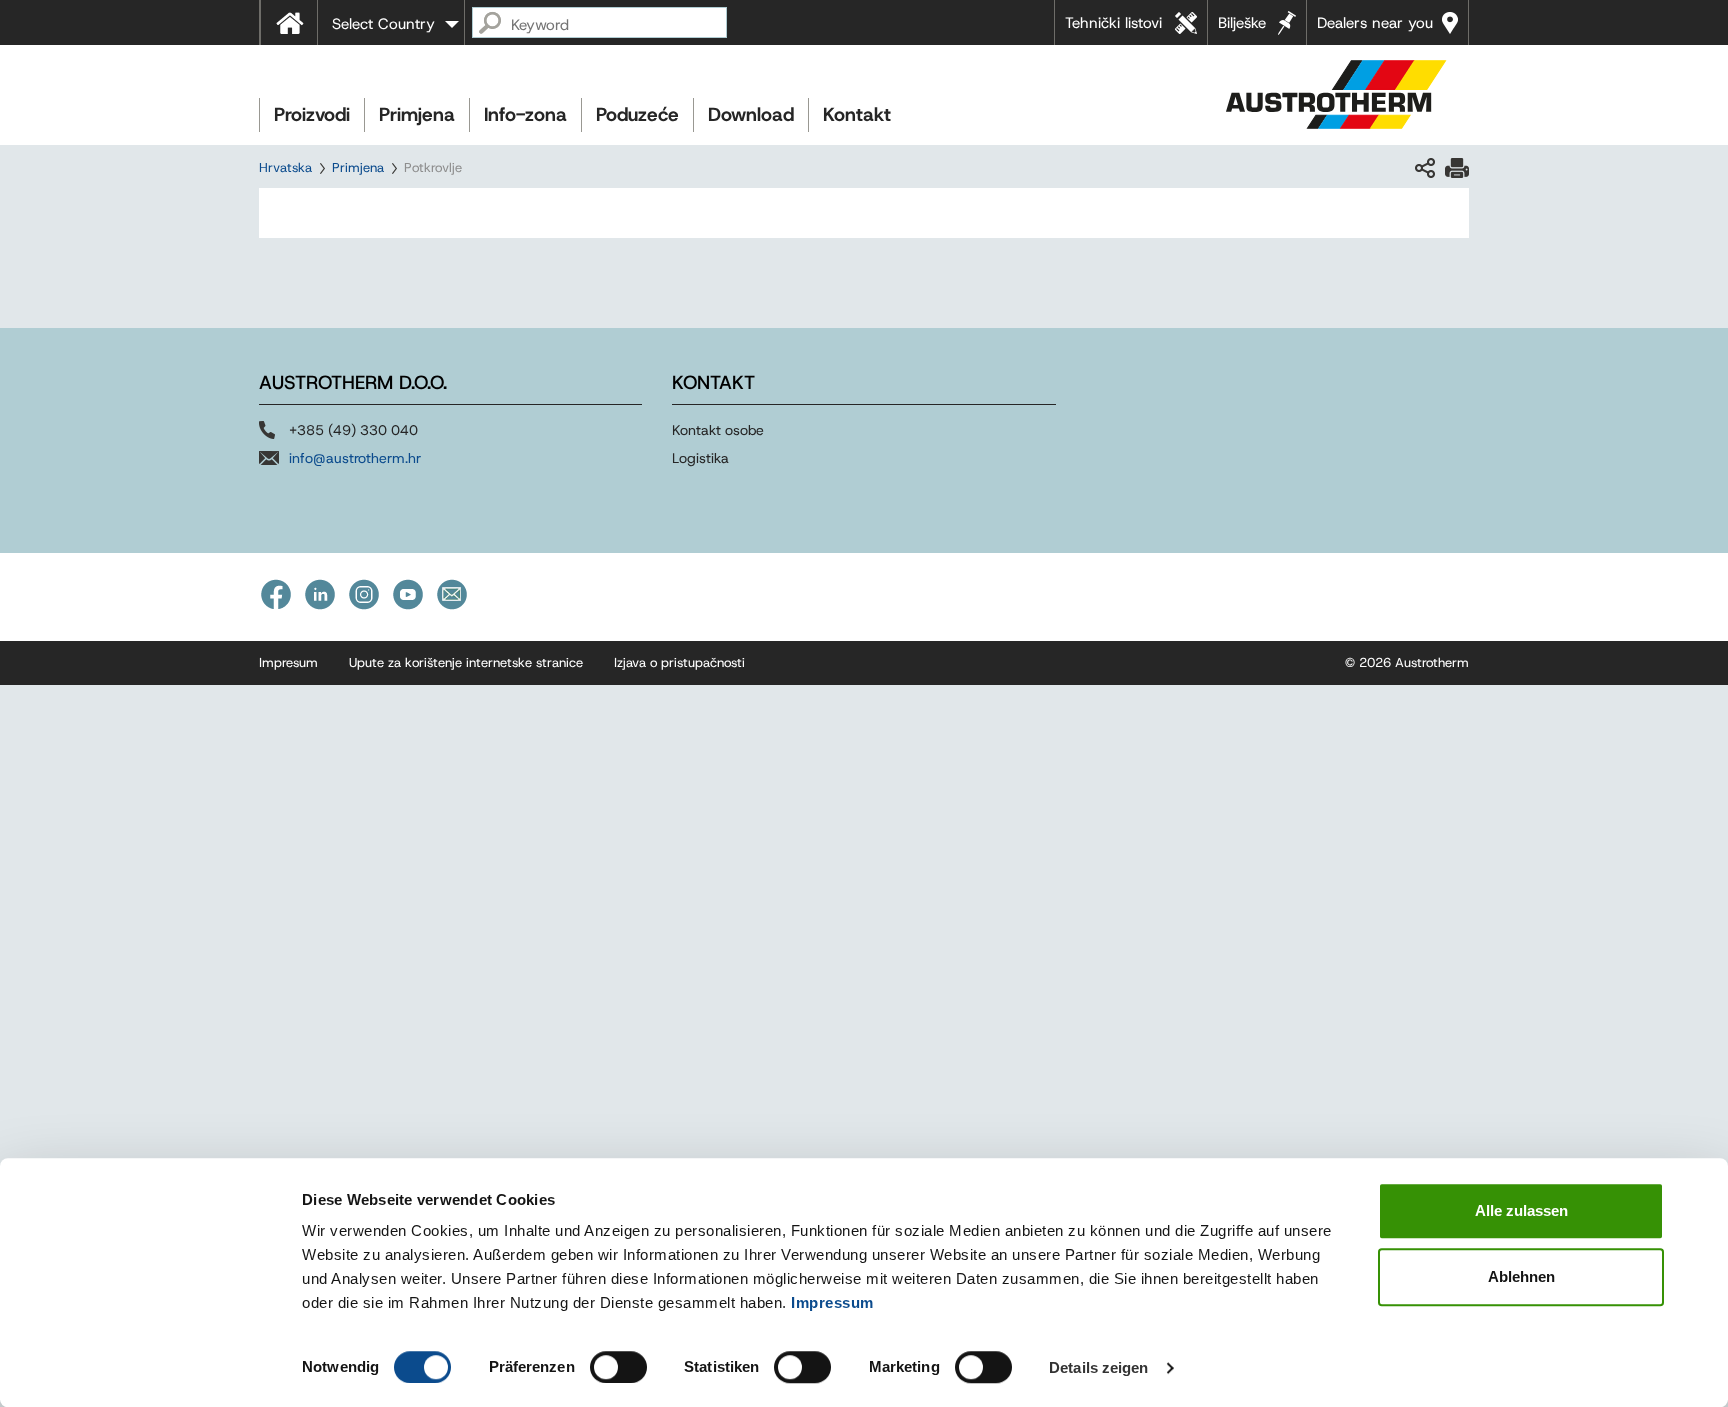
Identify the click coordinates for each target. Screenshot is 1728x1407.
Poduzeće (637, 114)
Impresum (288, 662)
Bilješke (1242, 23)
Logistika (700, 458)
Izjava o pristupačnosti (679, 662)
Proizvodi (312, 114)
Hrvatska (285, 167)
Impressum (832, 1302)
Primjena (417, 114)
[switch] (618, 1367)
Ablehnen (1521, 1276)
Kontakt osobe (718, 430)
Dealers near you (1375, 23)
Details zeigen (1098, 1367)
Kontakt (857, 114)
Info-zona (525, 114)
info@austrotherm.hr (355, 458)
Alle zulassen (1521, 1210)
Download (751, 114)
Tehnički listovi (1113, 23)
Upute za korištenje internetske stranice (466, 662)
